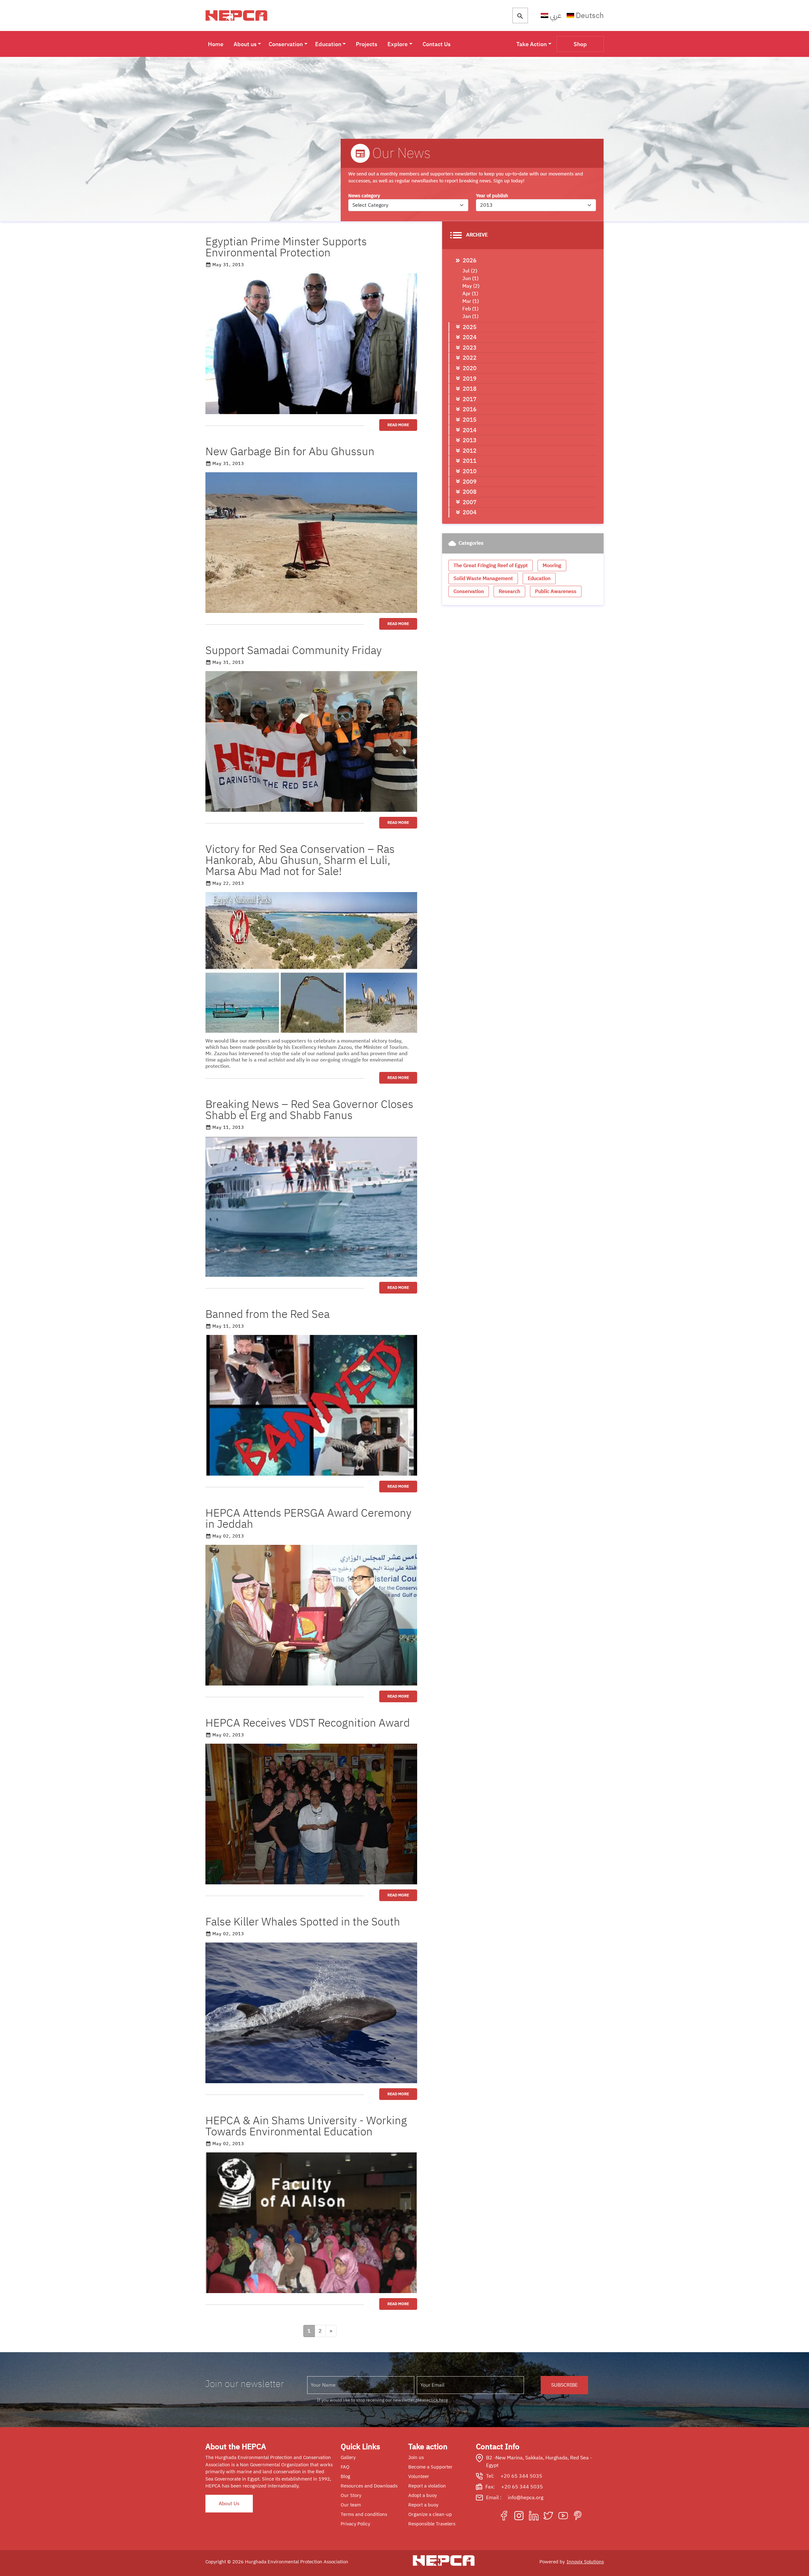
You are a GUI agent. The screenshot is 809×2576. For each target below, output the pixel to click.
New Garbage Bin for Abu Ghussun (290, 452)
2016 (470, 409)
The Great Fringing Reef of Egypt (491, 566)
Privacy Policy (355, 2524)
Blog (345, 2476)
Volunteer (419, 2476)
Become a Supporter (430, 2467)
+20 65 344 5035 (521, 2476)
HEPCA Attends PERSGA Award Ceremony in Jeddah (308, 1519)
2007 (470, 502)
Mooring (552, 566)
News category (364, 196)
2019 (470, 379)
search (520, 16)
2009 (470, 482)
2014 (470, 430)
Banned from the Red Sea (268, 1314)
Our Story (351, 2495)
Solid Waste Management (483, 578)
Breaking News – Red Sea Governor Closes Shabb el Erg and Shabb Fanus (309, 1110)
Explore (398, 44)
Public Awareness (556, 591)
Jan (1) (470, 316)
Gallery (348, 2457)
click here (438, 2400)
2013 (470, 440)
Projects (367, 44)
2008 (470, 492)
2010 (470, 471)
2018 (470, 389)
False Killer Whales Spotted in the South (303, 1922)
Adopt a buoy (423, 2495)
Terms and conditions (364, 2514)
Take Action (532, 44)
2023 (470, 348)
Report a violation (427, 2486)
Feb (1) (470, 309)
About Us (229, 2504)
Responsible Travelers (432, 2524)
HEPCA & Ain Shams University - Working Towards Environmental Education (306, 2126)
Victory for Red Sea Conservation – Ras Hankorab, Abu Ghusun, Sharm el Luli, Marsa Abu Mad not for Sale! (300, 860)
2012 (470, 451)
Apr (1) (470, 294)
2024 (470, 337)
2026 (470, 260)
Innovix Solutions (585, 2562)
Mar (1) (471, 301)
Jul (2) (470, 271)
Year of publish (492, 196)
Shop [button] (580, 44)
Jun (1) (470, 278)
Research (509, 591)
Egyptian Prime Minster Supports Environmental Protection (286, 247)
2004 (470, 512)
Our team (351, 2505)
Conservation (286, 44)
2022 (470, 358)
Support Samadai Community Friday (294, 650)
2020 (470, 368)
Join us (416, 2457)
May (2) (471, 286)
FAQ (345, 2467)
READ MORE (398, 425)
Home (216, 44)
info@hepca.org (526, 2498)
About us (245, 44)
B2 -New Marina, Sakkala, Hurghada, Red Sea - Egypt (539, 2462)
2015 (470, 420)
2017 (470, 399)
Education (328, 44)
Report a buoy (423, 2505)
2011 (470, 461)
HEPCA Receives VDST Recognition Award (308, 1723)
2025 (470, 327)
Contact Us (437, 44)
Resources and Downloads (369, 2486)
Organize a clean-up (430, 2514)
